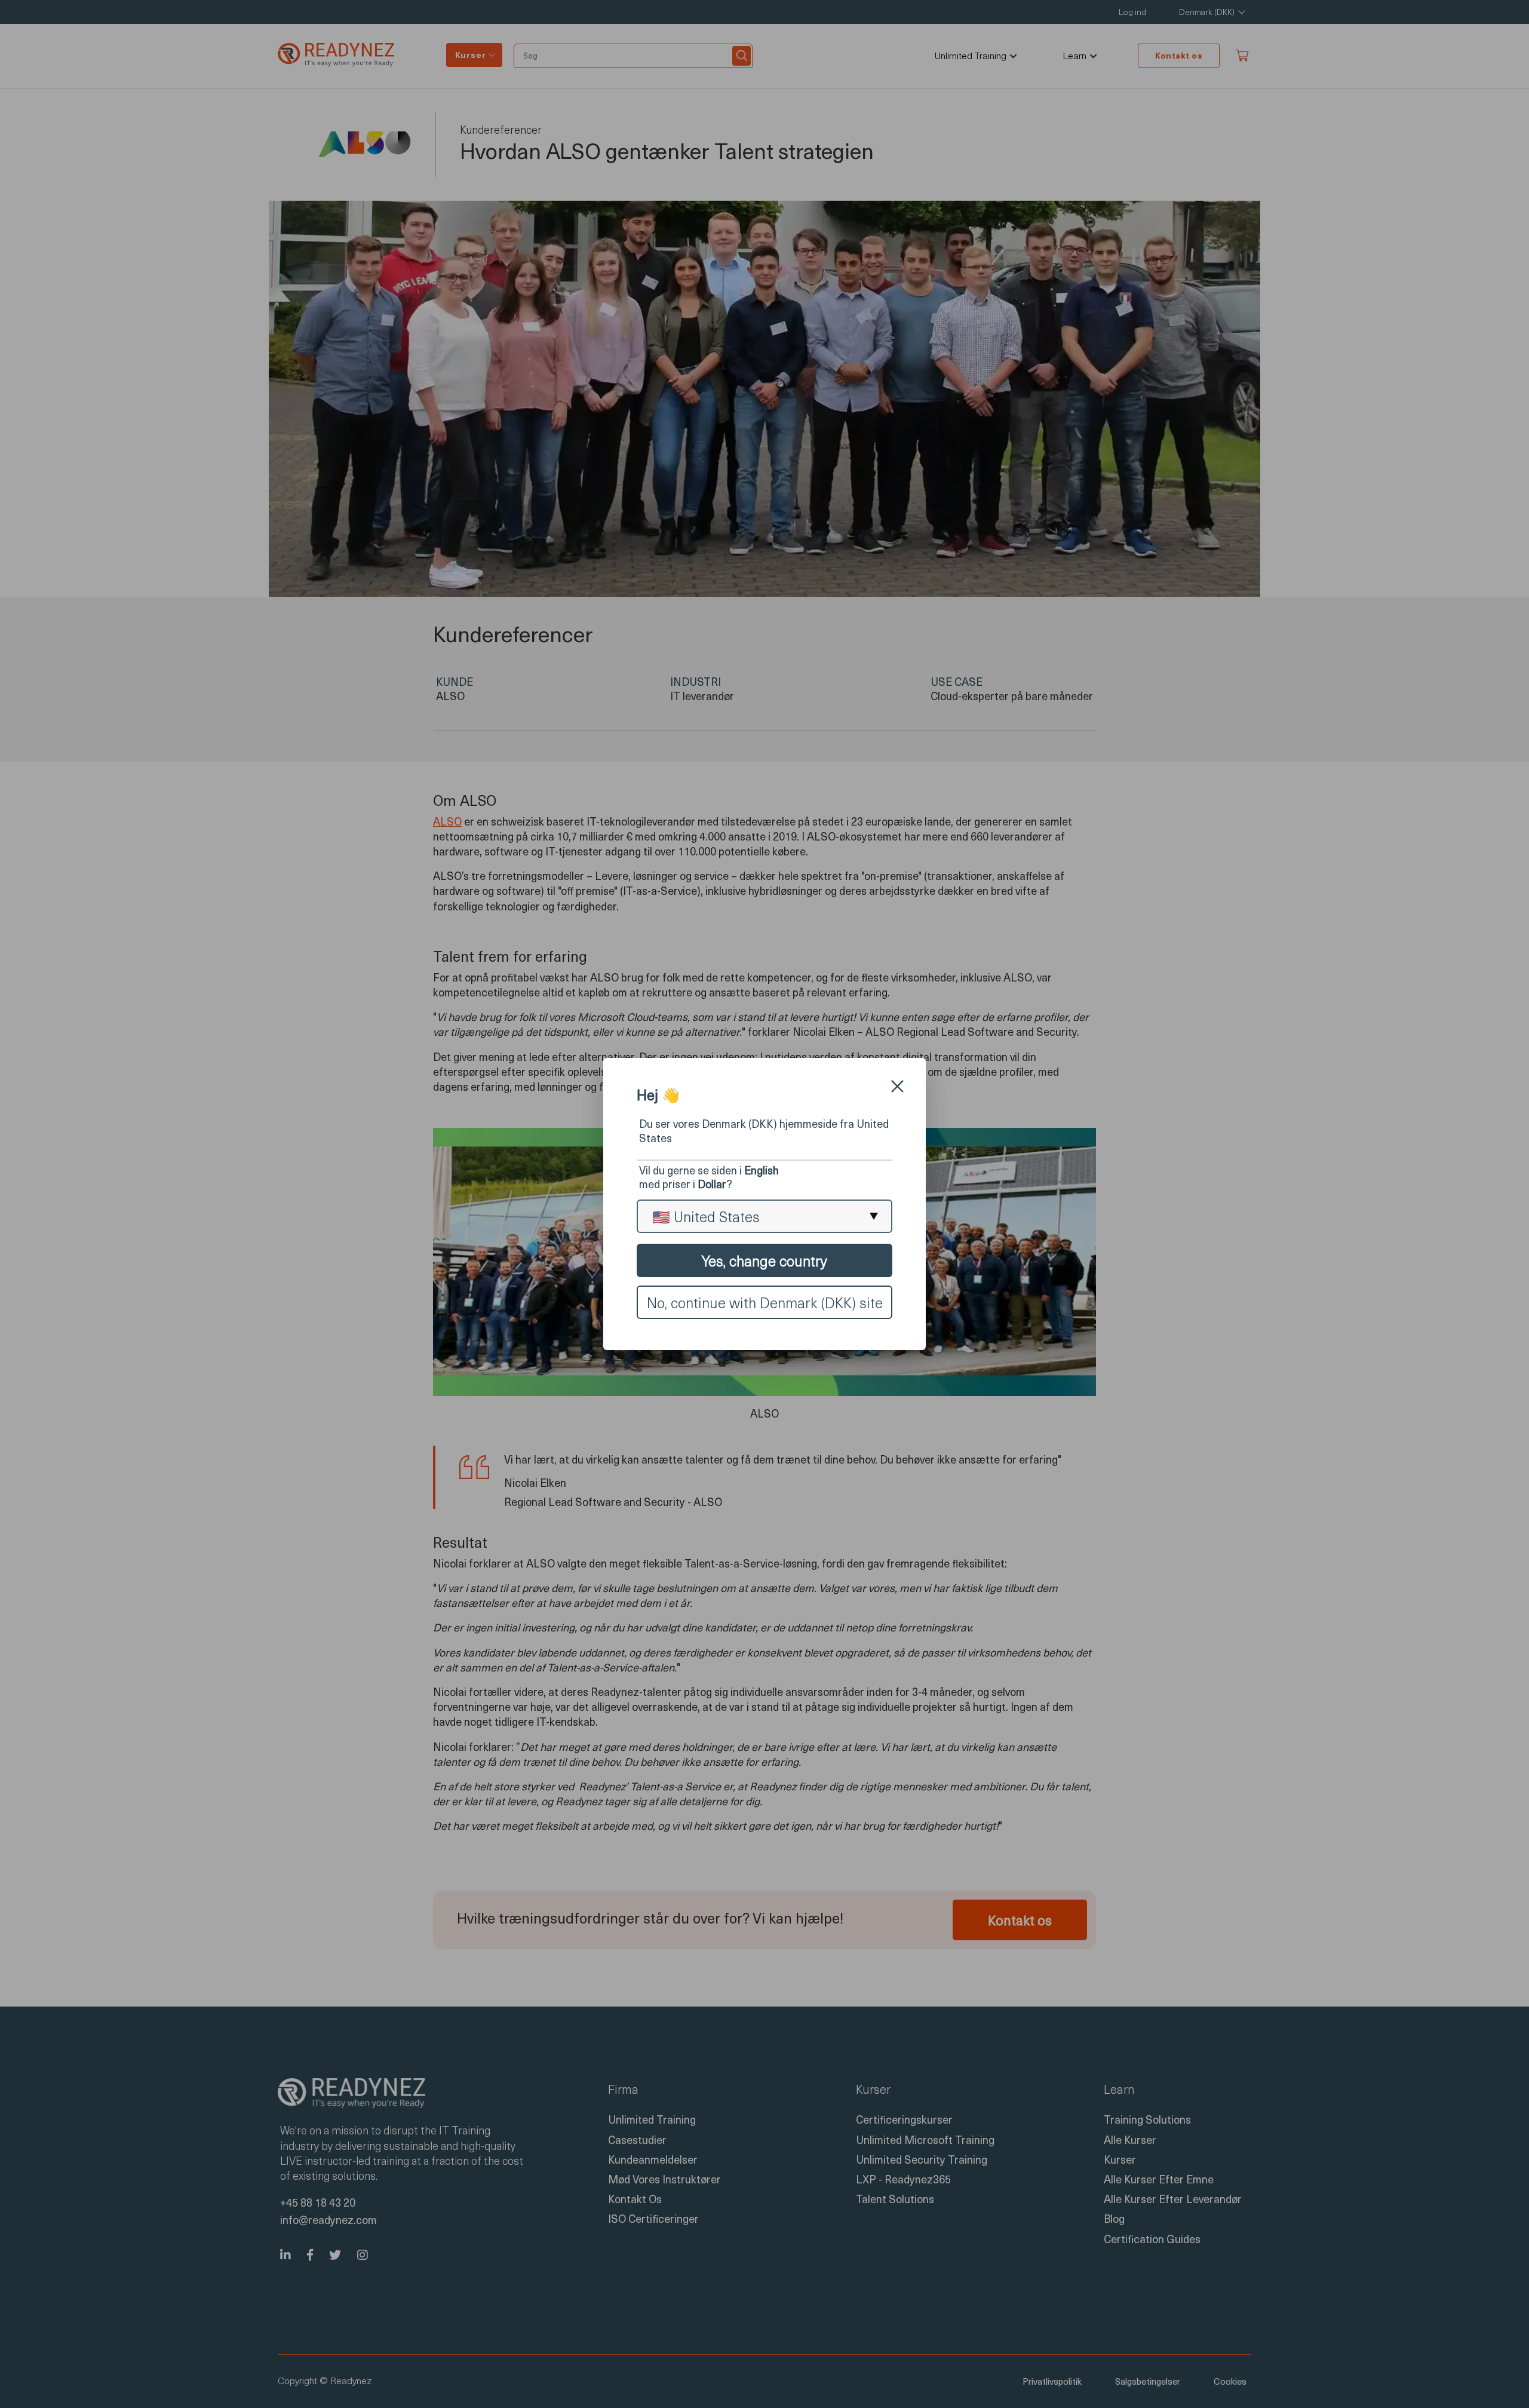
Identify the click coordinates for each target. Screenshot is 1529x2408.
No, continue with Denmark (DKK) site (765, 1302)
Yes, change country (764, 1260)
